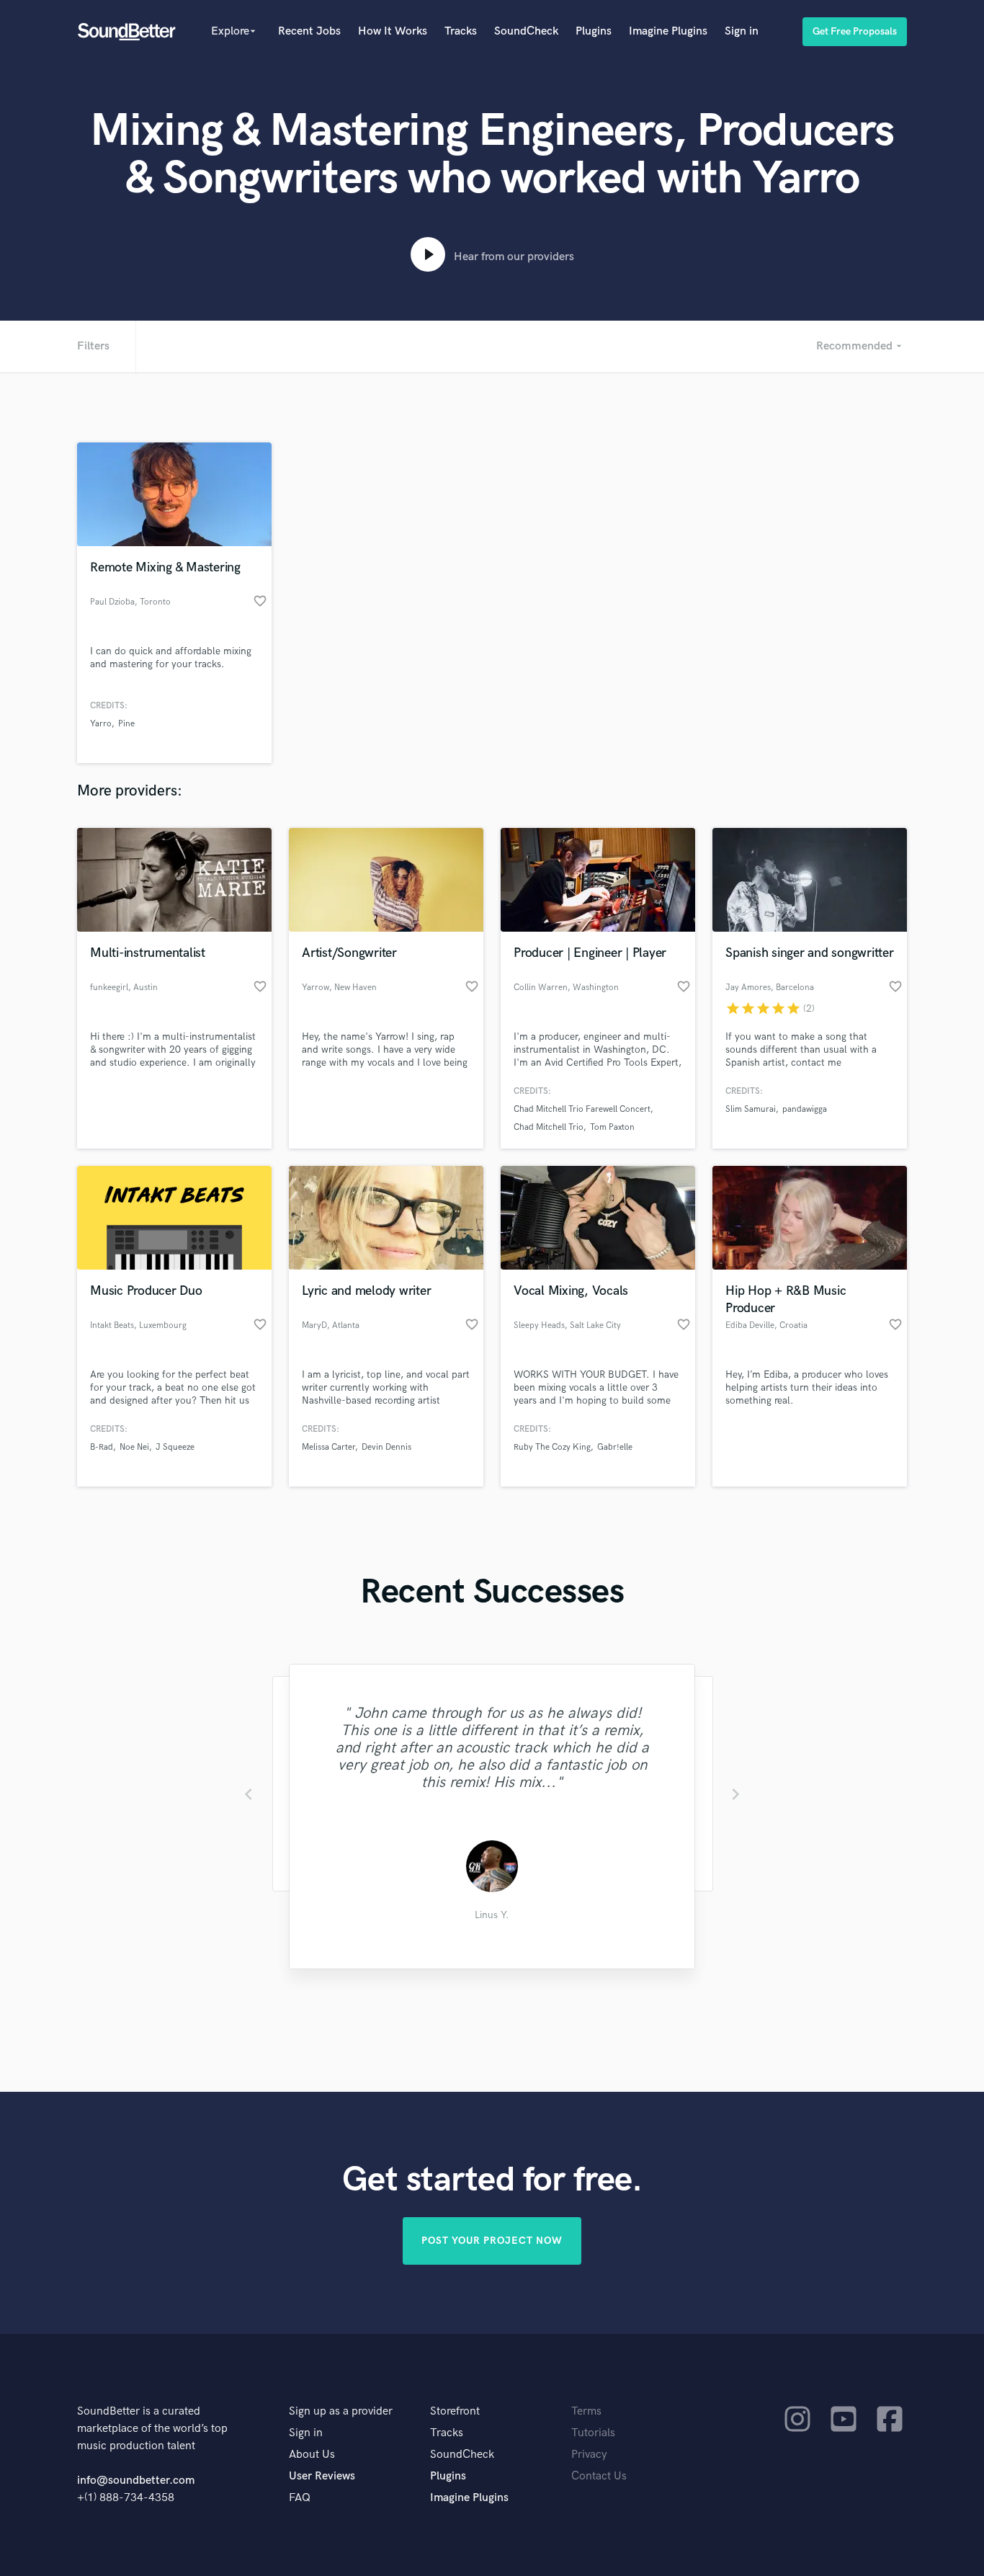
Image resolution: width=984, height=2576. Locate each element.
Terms (586, 2411)
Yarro (101, 724)
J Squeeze (175, 1447)
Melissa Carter (328, 1447)
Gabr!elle (615, 1447)
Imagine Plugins (668, 31)
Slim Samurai (751, 1109)
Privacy (589, 2455)
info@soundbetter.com (136, 2481)
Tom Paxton (612, 1127)
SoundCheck (526, 31)
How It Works (393, 31)
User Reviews (322, 2476)
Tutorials (593, 2433)
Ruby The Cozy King (552, 1447)
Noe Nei (134, 1447)
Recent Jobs (309, 31)
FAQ (300, 2498)
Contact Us (599, 2476)
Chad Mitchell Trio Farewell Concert (582, 1109)
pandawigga (805, 1109)
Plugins (594, 31)
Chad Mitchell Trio (549, 1127)
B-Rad (102, 1447)
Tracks (461, 31)
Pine (126, 724)
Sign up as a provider (341, 2411)
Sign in (742, 31)
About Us (312, 2455)
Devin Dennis (386, 1447)
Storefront (455, 2411)
